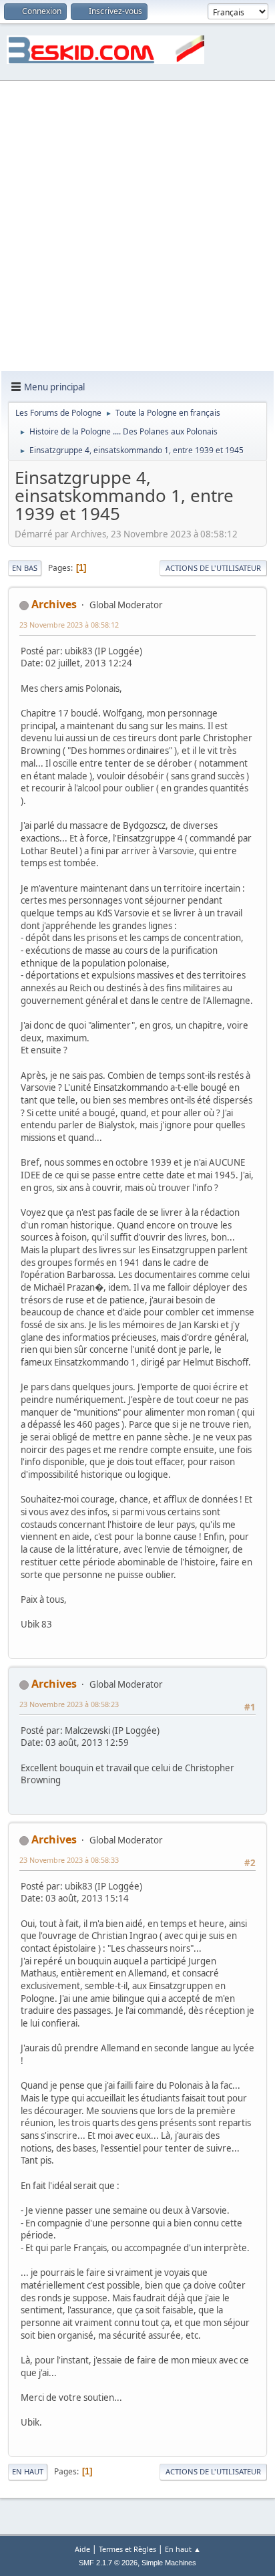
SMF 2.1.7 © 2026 (108, 2563)
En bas (25, 568)
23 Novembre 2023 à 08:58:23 (69, 1704)
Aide (82, 2549)
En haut (28, 2471)
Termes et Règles (127, 2549)
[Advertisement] (137, 227)
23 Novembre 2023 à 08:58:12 (69, 625)
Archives (54, 604)
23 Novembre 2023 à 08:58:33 (69, 1860)
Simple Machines (169, 2563)
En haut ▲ (183, 2549)
